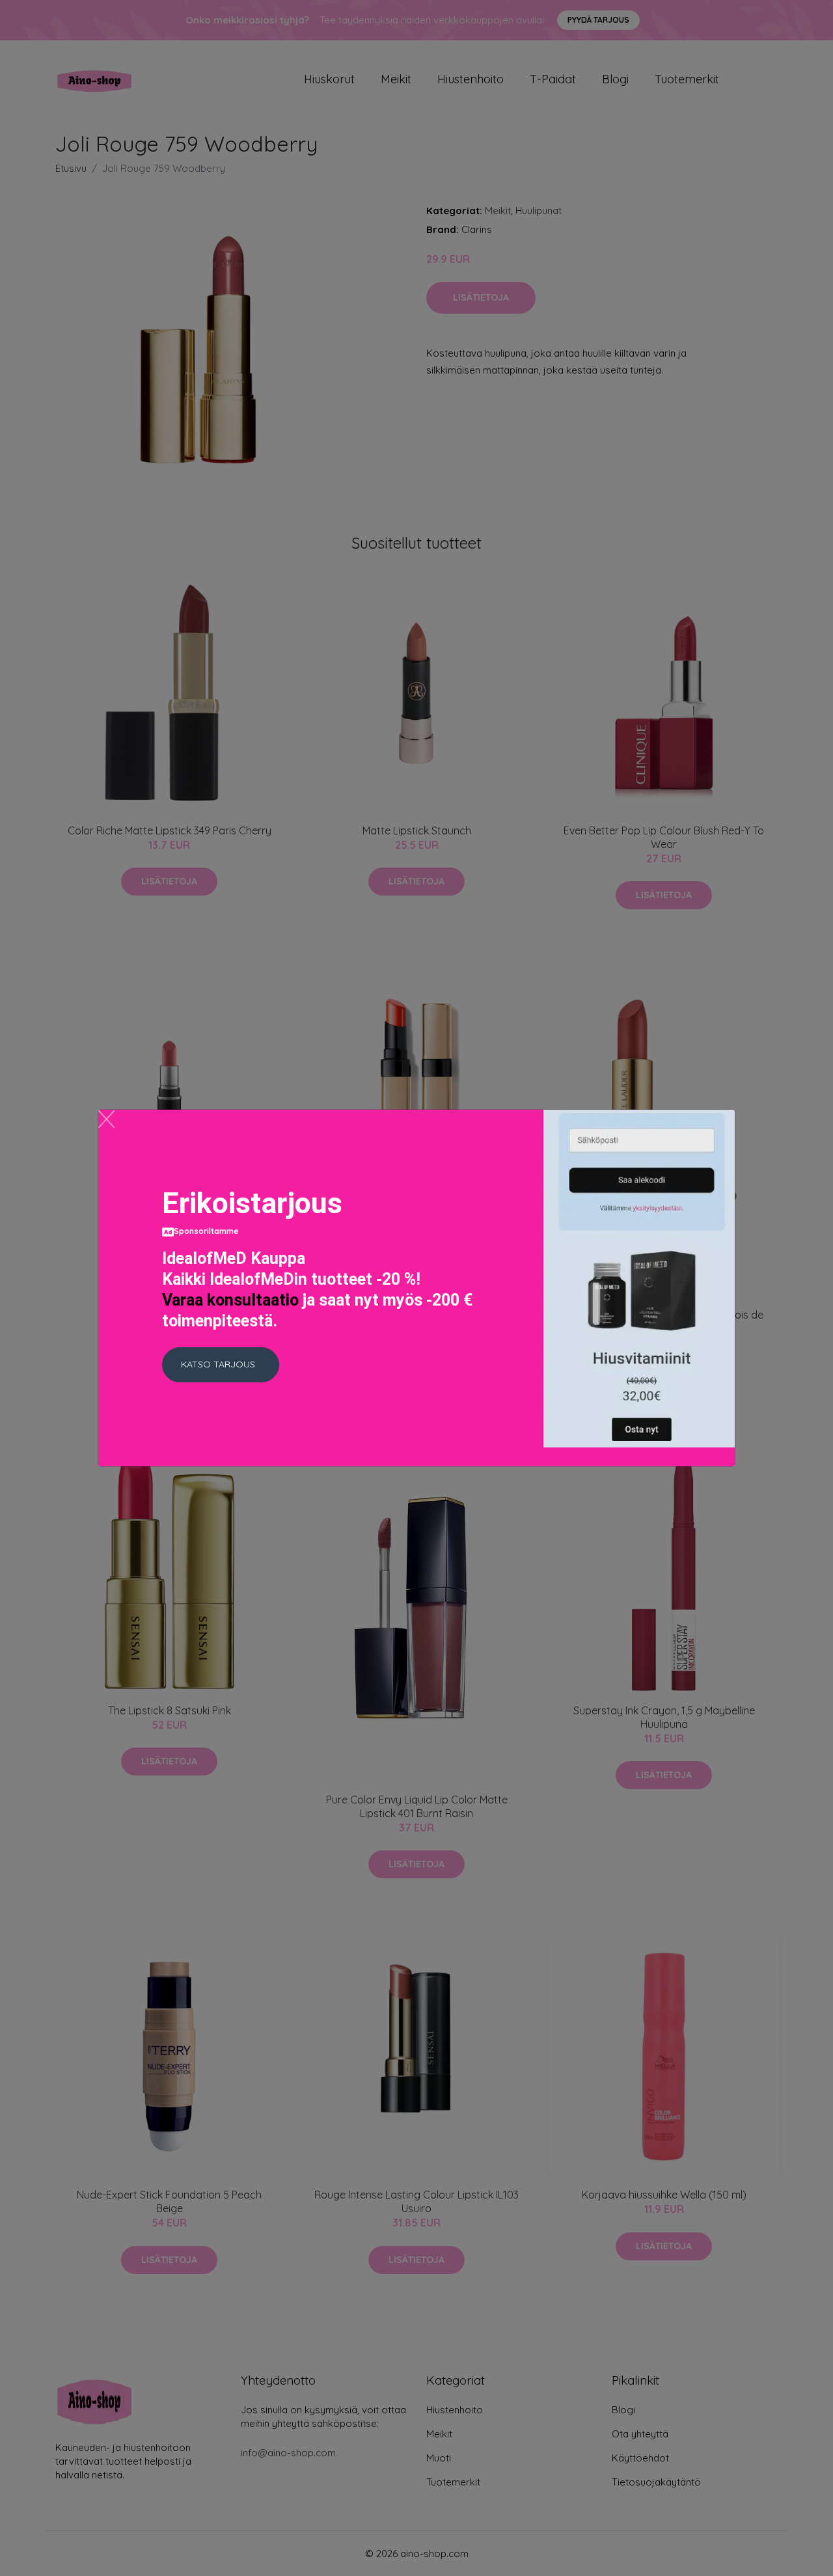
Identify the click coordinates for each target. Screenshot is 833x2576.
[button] (221, 1365)
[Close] (106, 1119)
